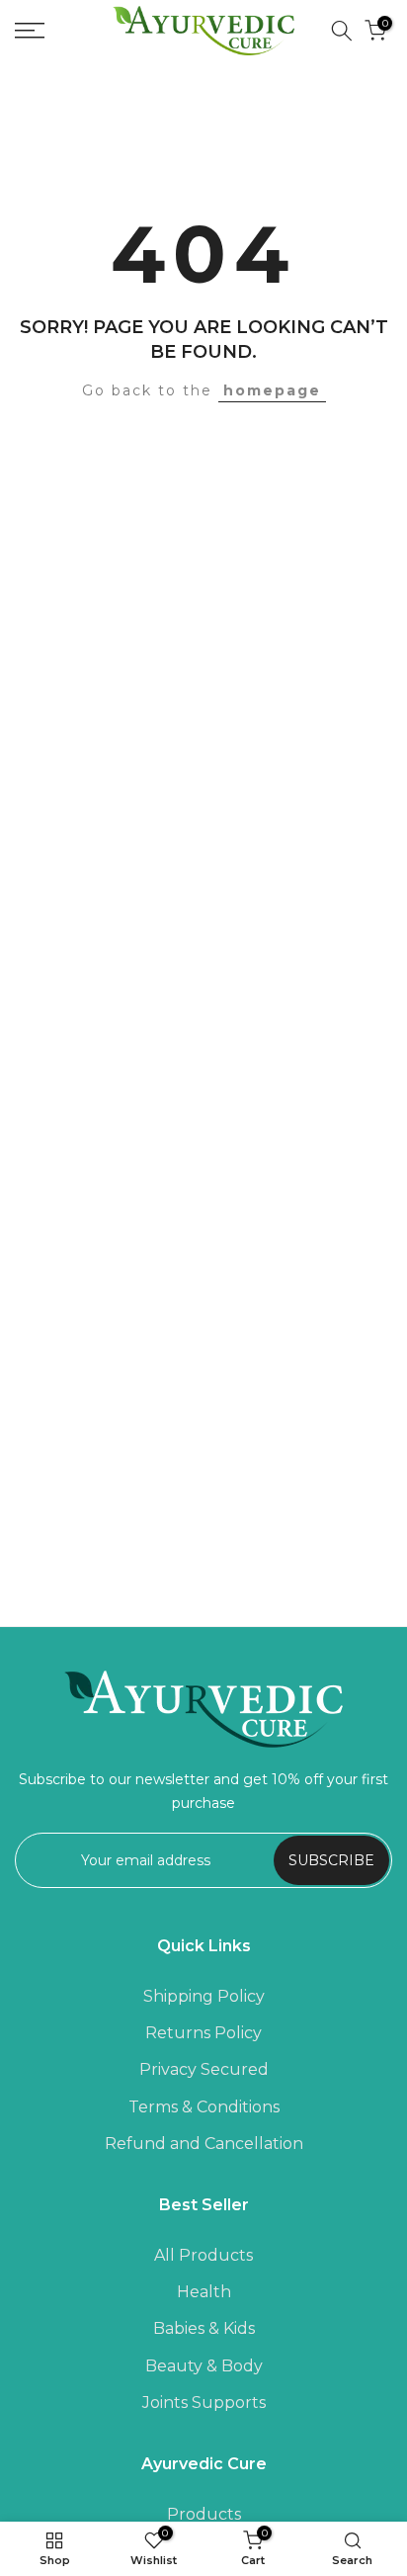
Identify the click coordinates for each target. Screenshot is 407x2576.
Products (204, 2514)
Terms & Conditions (204, 2107)
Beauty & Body (204, 2366)
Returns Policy (203, 2033)
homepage (272, 390)
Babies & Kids (204, 2328)
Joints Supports (204, 2403)
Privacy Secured (204, 2069)
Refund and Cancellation (204, 2144)
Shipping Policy (204, 1996)
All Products (203, 2255)
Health (204, 2292)
